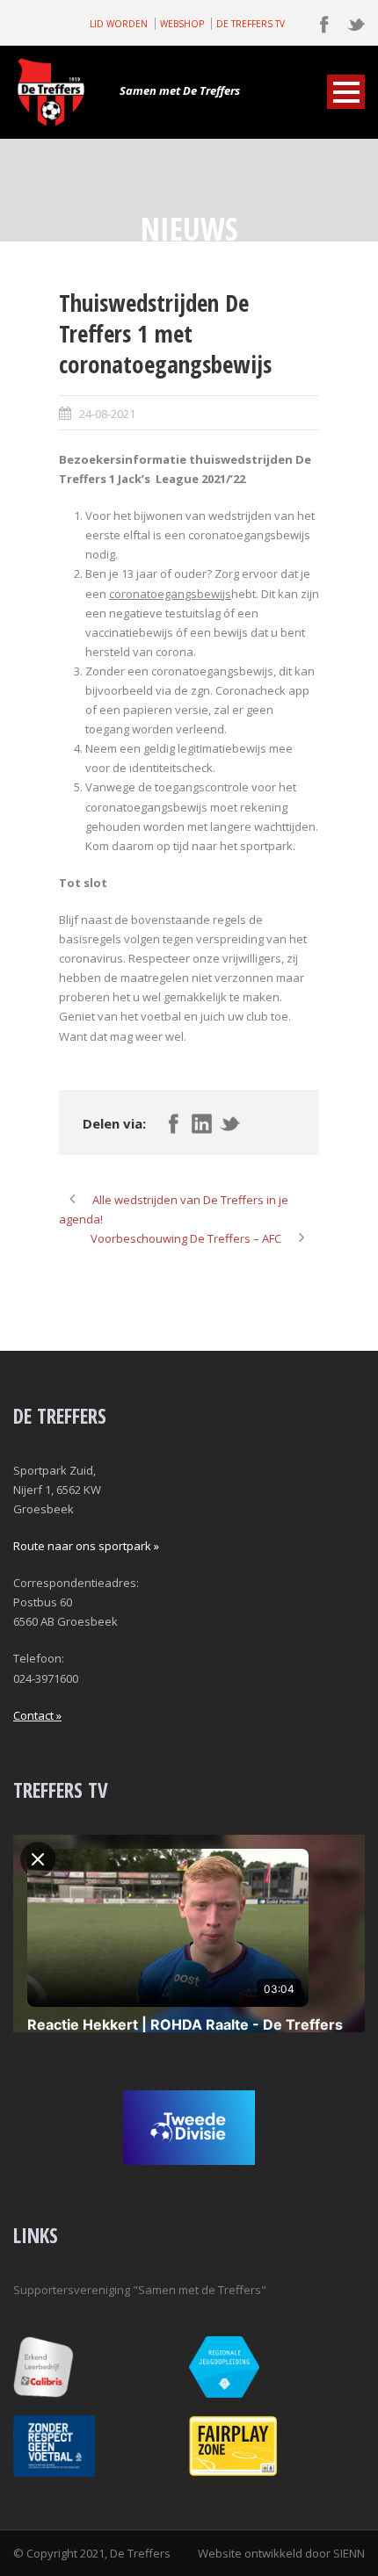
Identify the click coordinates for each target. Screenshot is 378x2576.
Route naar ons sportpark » (86, 1546)
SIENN (349, 2553)
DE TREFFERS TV (251, 24)
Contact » (37, 1715)
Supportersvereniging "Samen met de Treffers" (140, 2290)
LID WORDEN (119, 24)
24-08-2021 (107, 414)
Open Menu (346, 92)
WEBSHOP (182, 24)
